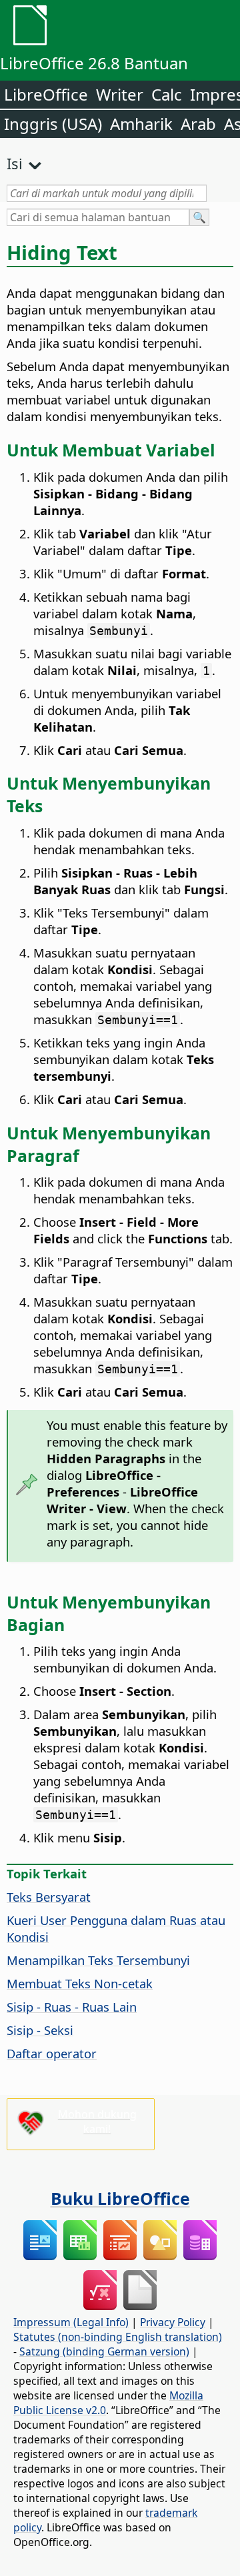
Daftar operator (52, 2053)
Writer (120, 94)
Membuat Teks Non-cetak (80, 1983)
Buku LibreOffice (120, 2198)
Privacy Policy (173, 2322)
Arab (198, 124)
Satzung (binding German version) (104, 2351)
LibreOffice (46, 94)
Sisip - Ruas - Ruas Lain (72, 2007)
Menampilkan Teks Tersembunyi (98, 1960)
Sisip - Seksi (40, 2030)
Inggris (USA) (53, 124)
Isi (15, 163)
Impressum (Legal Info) (71, 2322)
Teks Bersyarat (49, 1897)
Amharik (141, 124)
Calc (167, 94)
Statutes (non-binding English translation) (118, 2337)
